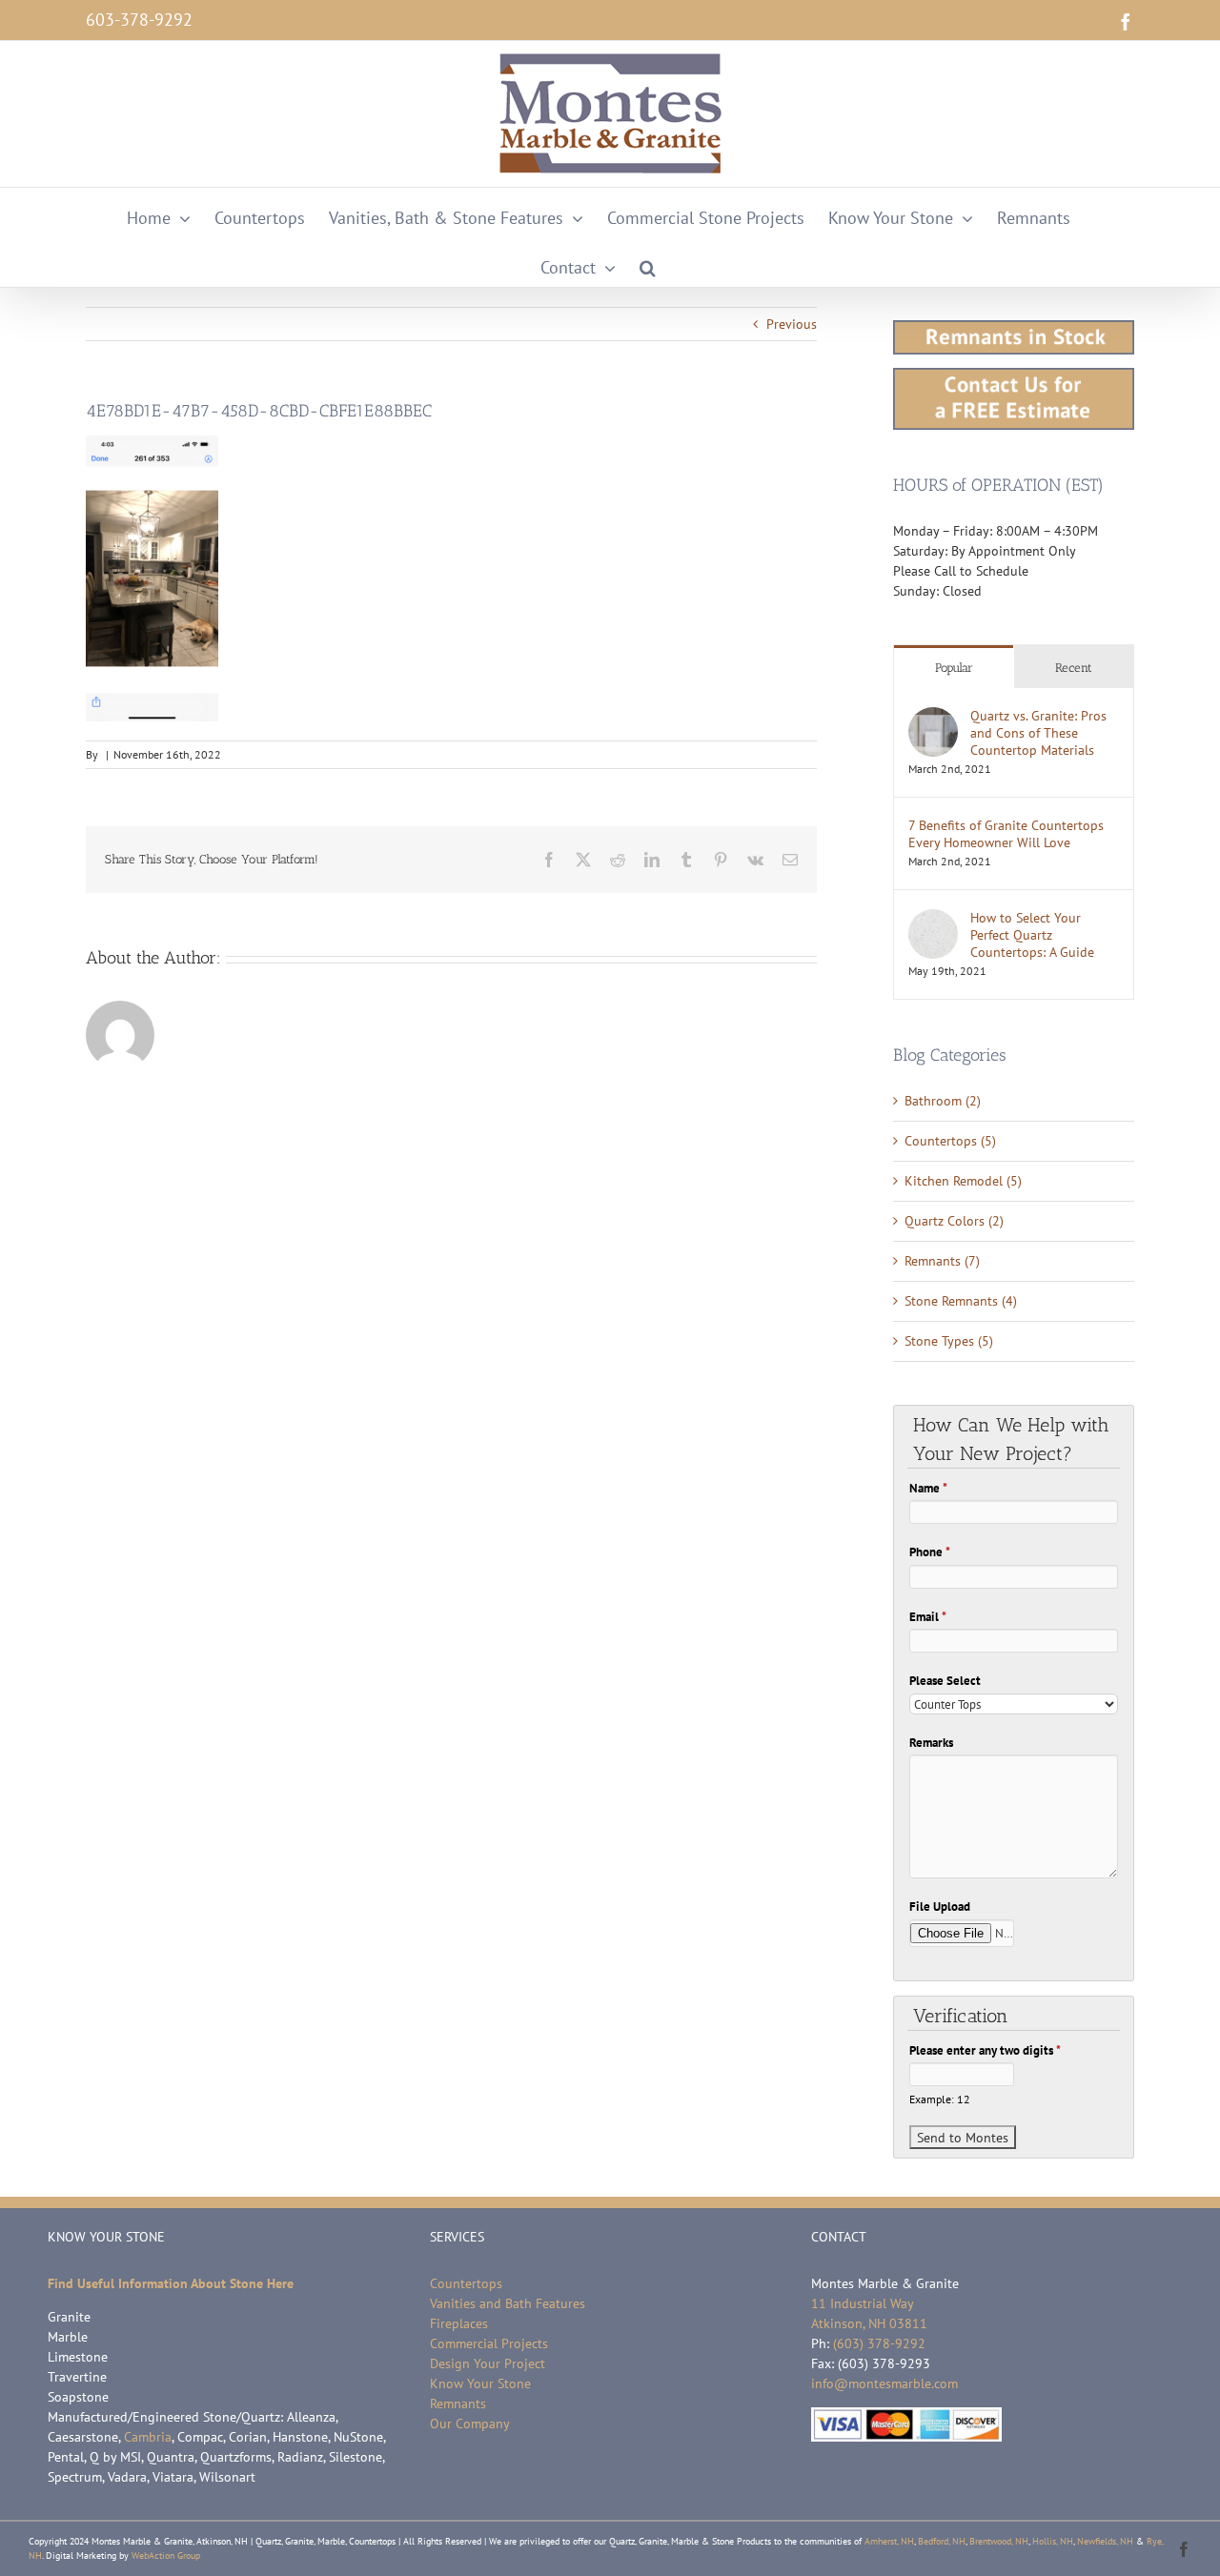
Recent (1074, 668)
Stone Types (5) (949, 1341)
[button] (648, 262)
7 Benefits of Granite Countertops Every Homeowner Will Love (1006, 834)
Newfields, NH (1105, 2541)
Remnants (458, 2404)
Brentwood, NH (999, 2541)
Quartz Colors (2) (954, 1221)
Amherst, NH (889, 2541)
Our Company (470, 2424)
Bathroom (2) (943, 1101)
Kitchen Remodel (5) (963, 1181)
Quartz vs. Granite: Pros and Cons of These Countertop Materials (1038, 733)
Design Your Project (488, 2363)
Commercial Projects (489, 2343)
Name (928, 1488)
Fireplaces (459, 2323)
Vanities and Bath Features (508, 2303)
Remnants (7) (942, 1261)
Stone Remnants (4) (961, 1301)
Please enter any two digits (985, 2050)
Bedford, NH (942, 2541)
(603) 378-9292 (879, 2343)
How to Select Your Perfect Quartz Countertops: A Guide (1032, 935)
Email (928, 1617)
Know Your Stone (480, 2383)
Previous (792, 324)
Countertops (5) (950, 1141)
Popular (954, 668)
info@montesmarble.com (884, 2383)
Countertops (466, 2283)
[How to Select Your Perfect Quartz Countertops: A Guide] (933, 919)
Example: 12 (940, 2099)
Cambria (148, 2437)
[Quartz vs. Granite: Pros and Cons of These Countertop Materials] (933, 717)
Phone (930, 1552)
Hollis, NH (1053, 2541)
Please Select (945, 1681)
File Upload (940, 1907)
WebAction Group (166, 2556)
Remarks (931, 1743)
